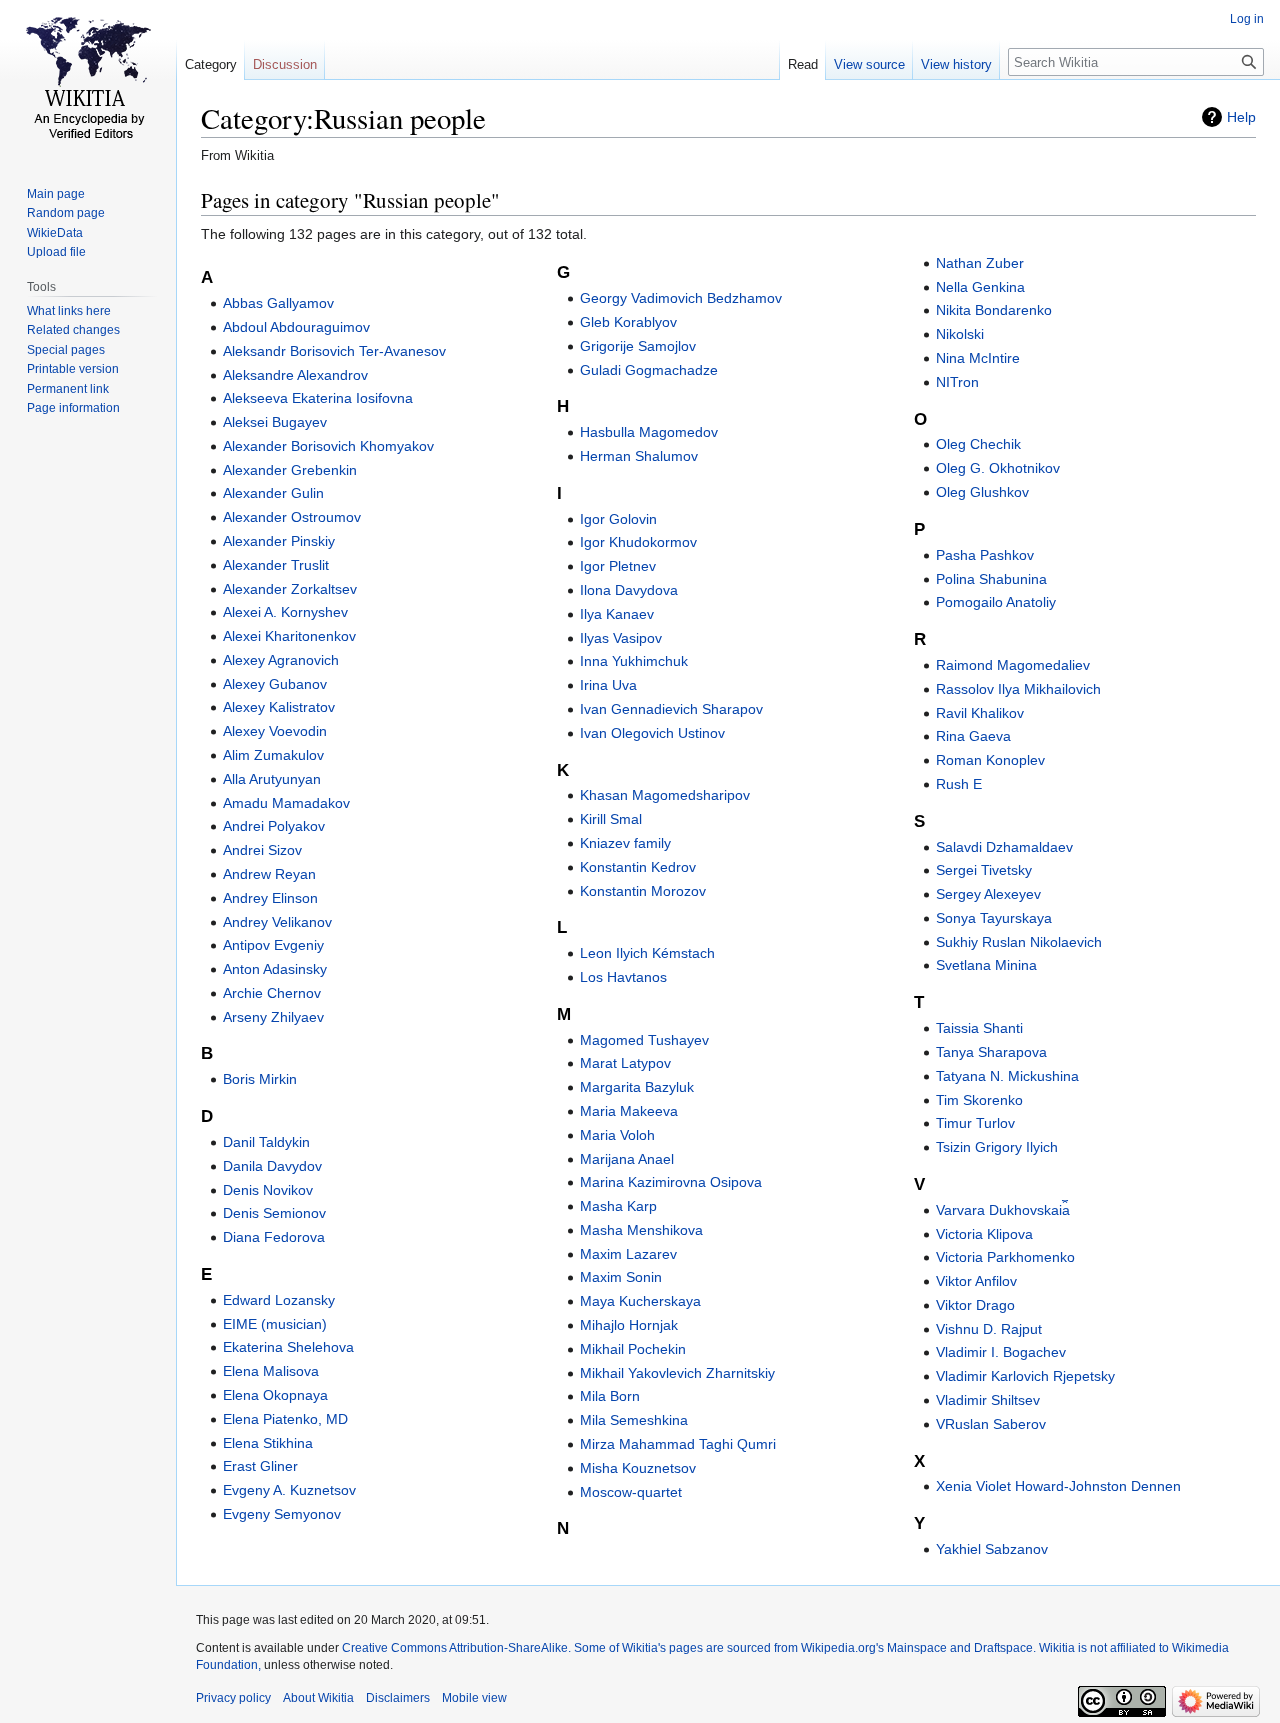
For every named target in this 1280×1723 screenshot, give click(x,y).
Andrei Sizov (262, 850)
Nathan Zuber (980, 263)
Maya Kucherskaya (640, 1301)
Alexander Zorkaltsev (290, 589)
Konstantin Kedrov (638, 867)
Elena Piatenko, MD (285, 1419)
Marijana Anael (627, 1159)
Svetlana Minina (986, 965)
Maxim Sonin (621, 1277)
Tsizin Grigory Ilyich (997, 1147)
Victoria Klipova (984, 1234)
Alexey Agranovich (281, 660)
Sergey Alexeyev (988, 894)
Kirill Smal (611, 819)
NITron (957, 382)
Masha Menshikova (641, 1230)
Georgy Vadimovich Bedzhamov (681, 298)
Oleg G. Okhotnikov (998, 468)
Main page (56, 194)
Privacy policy (233, 1698)
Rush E (959, 784)
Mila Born (610, 1396)
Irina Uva (608, 685)
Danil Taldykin (266, 1142)
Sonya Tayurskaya (994, 918)
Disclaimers (398, 1698)
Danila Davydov (272, 1166)
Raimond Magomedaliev (1013, 665)
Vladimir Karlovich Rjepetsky (1025, 1376)
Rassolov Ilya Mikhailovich (1018, 689)
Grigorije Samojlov (638, 346)
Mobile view (474, 1698)
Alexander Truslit (276, 565)
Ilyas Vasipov (621, 638)
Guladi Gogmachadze (649, 370)
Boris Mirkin (260, 1079)
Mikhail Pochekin (633, 1349)
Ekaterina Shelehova (288, 1347)
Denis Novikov (268, 1190)
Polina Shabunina (991, 579)
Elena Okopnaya (275, 1395)
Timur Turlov (975, 1123)
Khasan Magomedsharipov (665, 795)
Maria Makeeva (629, 1111)
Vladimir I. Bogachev (1001, 1352)
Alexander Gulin (273, 493)
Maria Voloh (617, 1135)
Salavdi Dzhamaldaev (1004, 847)
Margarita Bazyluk (637, 1087)
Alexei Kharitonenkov (289, 636)
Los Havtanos (623, 977)
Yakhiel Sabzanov (992, 1549)
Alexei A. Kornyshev (285, 612)
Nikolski (960, 334)
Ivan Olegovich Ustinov (652, 733)
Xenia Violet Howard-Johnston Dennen (1058, 1486)
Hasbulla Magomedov (649, 432)
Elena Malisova (271, 1371)
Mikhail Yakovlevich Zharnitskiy (677, 1373)
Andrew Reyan (269, 874)
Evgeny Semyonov (282, 1514)
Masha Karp (618, 1206)
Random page (66, 213)
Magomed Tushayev (644, 1040)
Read (803, 64)
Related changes (73, 330)
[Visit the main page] (88, 80)
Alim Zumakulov (273, 755)
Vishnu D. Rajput (989, 1329)
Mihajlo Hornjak (629, 1325)
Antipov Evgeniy (273, 945)
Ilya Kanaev (617, 614)
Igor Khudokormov (638, 542)
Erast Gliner (260, 1466)
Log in (1247, 19)
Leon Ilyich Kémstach (647, 953)
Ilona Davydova (629, 590)
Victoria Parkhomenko (1005, 1257)
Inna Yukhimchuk (634, 661)
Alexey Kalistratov (279, 707)
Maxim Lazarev (628, 1254)
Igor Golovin (618, 519)
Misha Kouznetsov (638, 1468)
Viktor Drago (975, 1305)
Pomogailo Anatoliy (996, 602)
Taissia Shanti (979, 1028)
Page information (73, 408)
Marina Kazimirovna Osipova (671, 1182)
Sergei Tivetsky (984, 870)
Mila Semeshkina (634, 1420)
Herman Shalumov (639, 456)
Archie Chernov (272, 993)
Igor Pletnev (618, 566)
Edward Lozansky (279, 1300)
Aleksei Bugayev (275, 422)
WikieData (55, 233)
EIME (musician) (275, 1324)
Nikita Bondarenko (994, 310)
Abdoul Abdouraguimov (296, 327)
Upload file (56, 252)
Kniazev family (625, 843)
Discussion (285, 64)
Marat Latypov (625, 1063)
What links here (69, 311)
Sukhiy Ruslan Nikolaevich (1019, 942)
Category (211, 64)
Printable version (73, 369)
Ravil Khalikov (980, 713)
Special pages (66, 350)
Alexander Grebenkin (290, 470)
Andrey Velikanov (277, 922)
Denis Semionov (274, 1213)
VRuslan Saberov (991, 1424)
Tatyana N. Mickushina (1007, 1076)
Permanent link (68, 389)
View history (956, 64)
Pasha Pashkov (985, 555)
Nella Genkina (980, 287)
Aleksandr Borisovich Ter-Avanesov (334, 351)
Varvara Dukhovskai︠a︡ (1003, 1210)
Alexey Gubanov (275, 684)
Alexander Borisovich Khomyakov (328, 446)
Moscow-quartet (631, 1492)
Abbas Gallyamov (278, 303)
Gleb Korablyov (628, 322)
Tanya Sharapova (991, 1052)
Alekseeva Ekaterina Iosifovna (318, 398)
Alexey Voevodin (275, 731)
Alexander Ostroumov (292, 517)
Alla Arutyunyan (272, 779)
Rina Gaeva (973, 736)
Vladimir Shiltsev (988, 1400)
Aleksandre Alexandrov (295, 375)
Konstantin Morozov (643, 891)
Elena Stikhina (268, 1443)
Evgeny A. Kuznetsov (289, 1490)
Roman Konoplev (990, 760)
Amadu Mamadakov (286, 803)
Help (1241, 117)
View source (869, 64)
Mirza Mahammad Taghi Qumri (678, 1444)
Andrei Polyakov (274, 826)
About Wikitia (318, 1698)
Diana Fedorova (274, 1237)
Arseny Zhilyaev (273, 1017)
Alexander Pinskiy (279, 541)
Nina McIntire (978, 358)
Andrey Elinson (270, 898)
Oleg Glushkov (982, 492)
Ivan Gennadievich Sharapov (671, 709)
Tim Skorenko (979, 1100)
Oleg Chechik (978, 444)
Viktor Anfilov (976, 1281)
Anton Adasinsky (275, 969)
